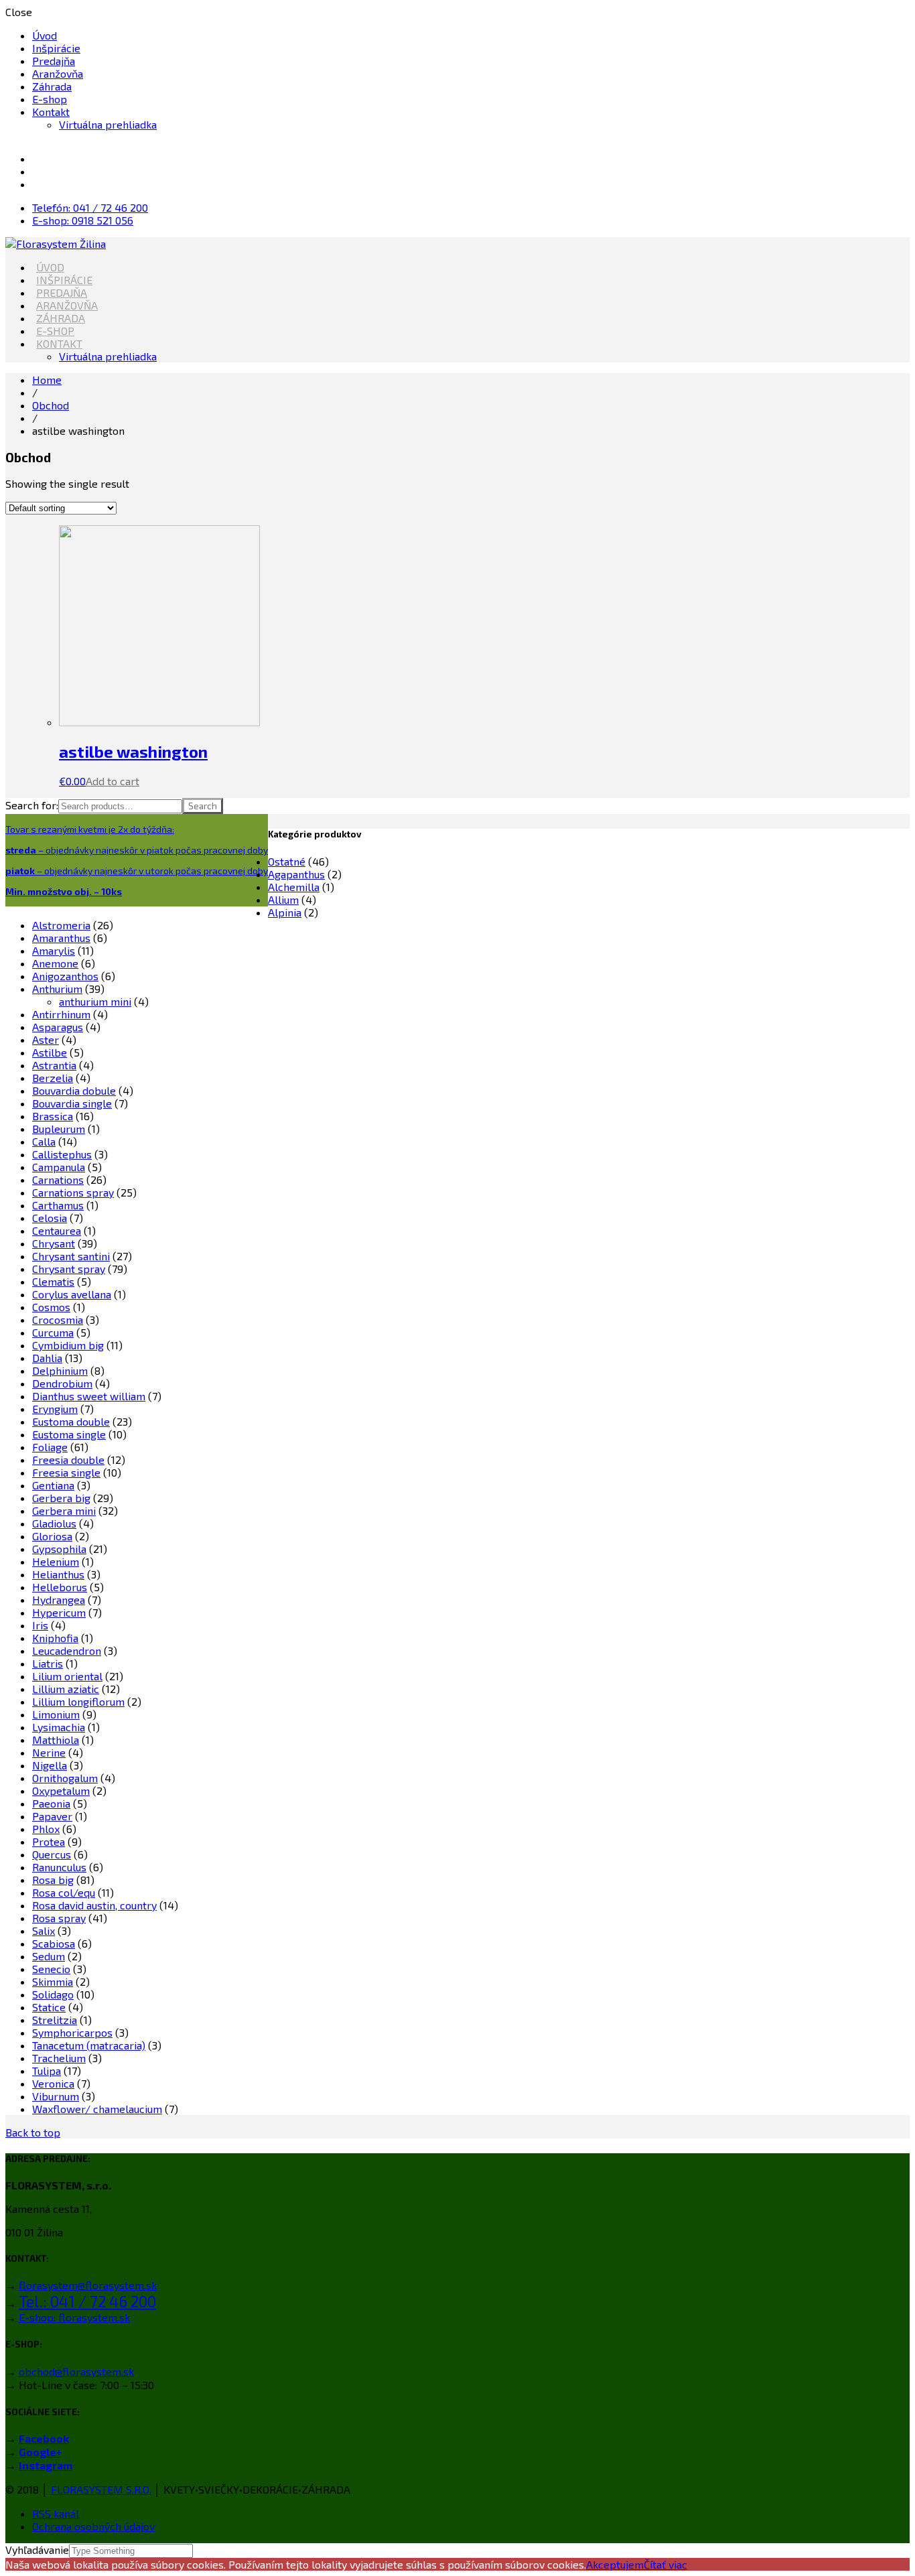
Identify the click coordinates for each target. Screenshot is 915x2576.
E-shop (50, 99)
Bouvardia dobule (74, 1090)
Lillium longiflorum (78, 1701)
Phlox (46, 1829)
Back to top (33, 2132)
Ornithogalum (65, 1778)
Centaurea (57, 1230)
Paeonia (51, 1803)
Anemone (55, 963)
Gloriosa (52, 1536)
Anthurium (57, 989)
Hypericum (59, 1612)
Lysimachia (59, 1727)
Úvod (45, 35)
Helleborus (60, 1587)
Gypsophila (59, 1549)
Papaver (52, 1816)
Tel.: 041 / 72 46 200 (87, 2301)
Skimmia (53, 1981)
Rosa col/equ (64, 1892)
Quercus (52, 1854)
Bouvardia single (72, 1103)
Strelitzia (55, 2020)
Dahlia (47, 1358)
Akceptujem (615, 2564)
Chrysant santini (71, 1256)
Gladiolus (54, 1523)
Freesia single (66, 1472)
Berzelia (53, 1078)
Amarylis (54, 950)
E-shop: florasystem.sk (74, 2317)
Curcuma (53, 1332)
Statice (49, 2007)
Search (203, 806)
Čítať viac (665, 2564)
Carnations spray (73, 1192)
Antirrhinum (61, 1014)
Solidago (53, 1994)
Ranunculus (59, 1867)
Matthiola (56, 1740)
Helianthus (58, 1574)
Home (47, 380)
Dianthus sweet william (89, 1396)
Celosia (50, 1218)
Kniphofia (55, 1638)
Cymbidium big (68, 1345)
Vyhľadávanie (37, 2550)
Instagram (46, 2465)
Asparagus (58, 1027)
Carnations (58, 1179)
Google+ (40, 2452)
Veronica (53, 2083)
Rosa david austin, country (94, 1905)
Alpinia (285, 912)
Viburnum (56, 2096)
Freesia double (68, 1460)
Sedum (49, 1956)
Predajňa (54, 61)
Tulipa (47, 2071)
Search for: (32, 805)
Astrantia (54, 1065)
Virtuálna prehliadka (108, 124)
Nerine (49, 1752)
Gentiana (53, 1485)
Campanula (59, 1167)
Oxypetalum (61, 1790)
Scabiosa (54, 1943)
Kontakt (51, 112)
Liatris (48, 1663)
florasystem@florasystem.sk (88, 2285)
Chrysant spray (69, 1269)
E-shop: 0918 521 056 (83, 220)
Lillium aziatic (66, 1689)
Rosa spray (59, 1918)
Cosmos (51, 1307)
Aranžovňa (58, 73)
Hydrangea (59, 1600)
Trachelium (59, 2058)
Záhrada (52, 86)
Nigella (50, 1765)
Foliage (50, 1447)
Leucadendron (67, 1650)
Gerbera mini (64, 1510)
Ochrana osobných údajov (93, 2526)
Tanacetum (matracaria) (89, 2045)
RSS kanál (56, 2513)
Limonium (56, 1714)
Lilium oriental (67, 1676)
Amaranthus (61, 938)
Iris (40, 1625)
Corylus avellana (72, 1294)
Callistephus (62, 1154)
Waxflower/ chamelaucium (97, 2109)
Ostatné (287, 861)
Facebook (44, 2438)
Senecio (51, 1969)
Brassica (53, 1116)
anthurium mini (95, 1001)
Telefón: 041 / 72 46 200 (90, 207)
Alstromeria (61, 925)
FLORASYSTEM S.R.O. (101, 2489)
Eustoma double (71, 1421)
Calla (44, 1141)
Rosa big (53, 1880)
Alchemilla (294, 887)
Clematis (53, 1281)
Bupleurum (59, 1129)
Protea (49, 1841)
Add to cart (113, 781)
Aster (46, 1039)
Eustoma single (69, 1434)
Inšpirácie (56, 48)
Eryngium (55, 1409)
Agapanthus (296, 874)
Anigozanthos (65, 976)
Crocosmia (58, 1319)
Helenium (56, 1561)
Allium (283, 899)
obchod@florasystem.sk (76, 2371)
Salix (44, 1930)
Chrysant (54, 1243)
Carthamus (58, 1205)
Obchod (51, 405)
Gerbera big (61, 1498)
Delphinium (60, 1370)
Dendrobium (62, 1383)
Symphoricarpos (72, 2032)
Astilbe (50, 1052)
